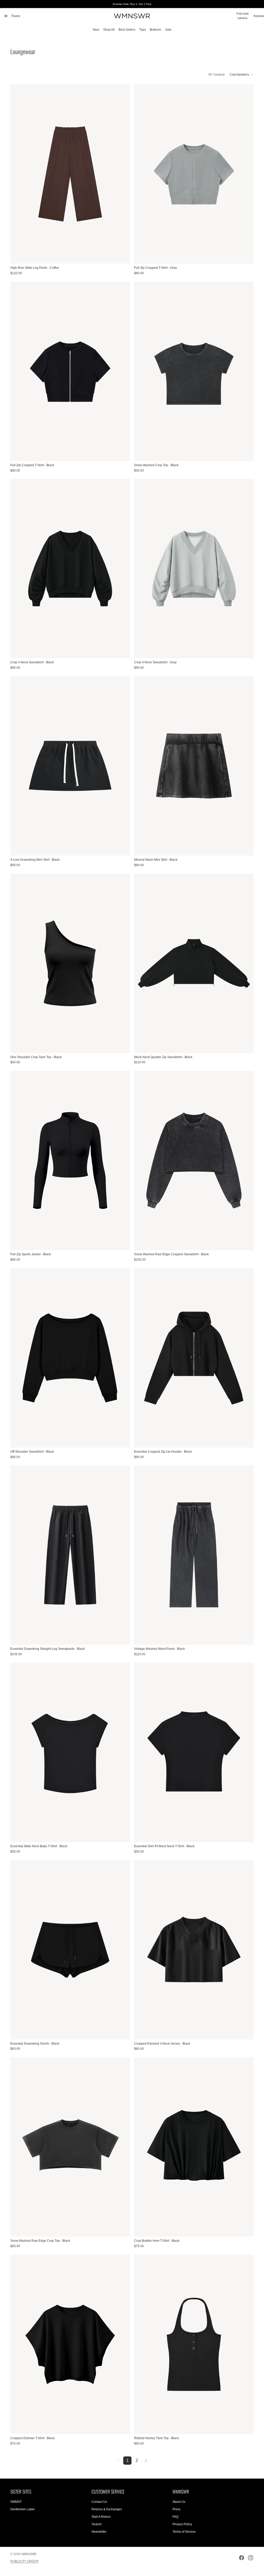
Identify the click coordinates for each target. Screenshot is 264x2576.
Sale (168, 30)
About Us (179, 2502)
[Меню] (6, 16)
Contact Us (99, 2502)
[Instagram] (251, 2558)
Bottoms (155, 30)
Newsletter (99, 2532)
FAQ (175, 2517)
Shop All (109, 30)
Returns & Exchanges (107, 2509)
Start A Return (101, 2517)
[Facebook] (242, 2558)
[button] (242, 74)
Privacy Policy (182, 2524)
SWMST (16, 2502)
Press (176, 2509)
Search (97, 2524)
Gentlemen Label (22, 2509)
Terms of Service (184, 2532)
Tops (143, 30)
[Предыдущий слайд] (18, 174)
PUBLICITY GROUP (24, 2561)
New (96, 30)
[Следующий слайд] (122, 174)
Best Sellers (127, 30)
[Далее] (146, 2461)
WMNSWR (29, 2554)
